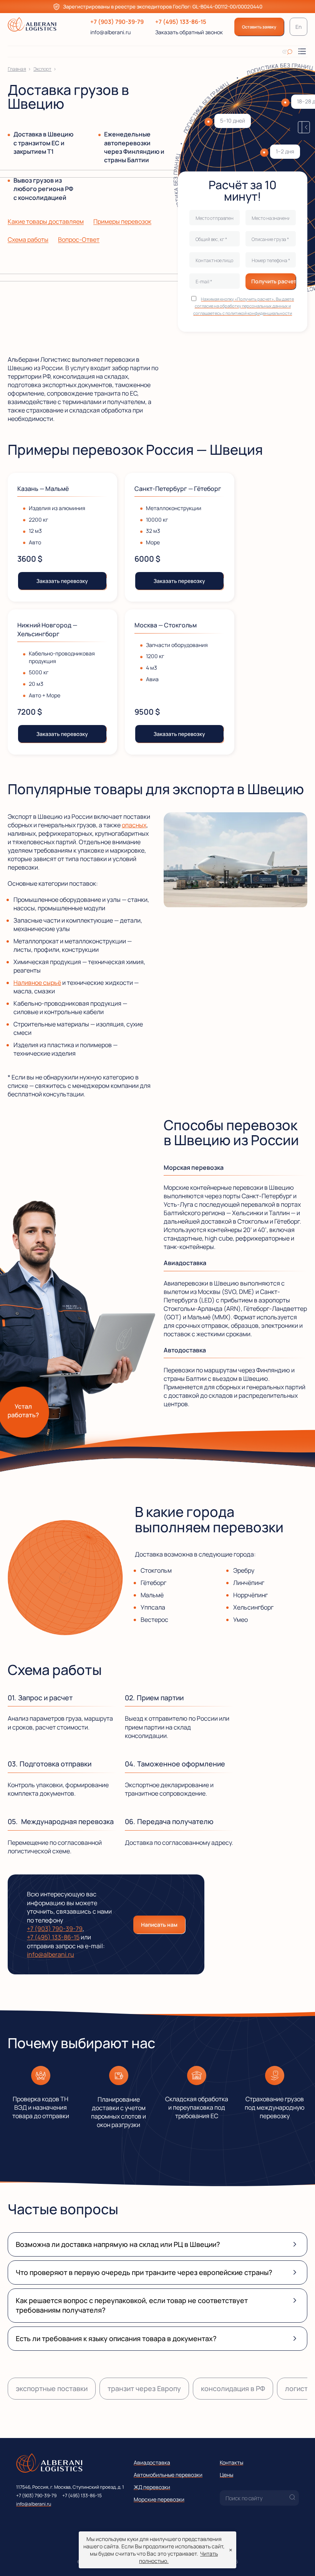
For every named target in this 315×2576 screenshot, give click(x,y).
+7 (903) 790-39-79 (117, 22)
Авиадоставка (152, 2462)
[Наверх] (298, 2559)
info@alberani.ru (110, 32)
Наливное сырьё (37, 983)
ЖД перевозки (152, 2487)
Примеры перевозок (122, 221)
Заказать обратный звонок (189, 32)
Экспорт (42, 69)
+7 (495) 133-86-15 (181, 22)
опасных (134, 825)
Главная (17, 69)
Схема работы (28, 239)
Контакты (231, 2462)
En (298, 27)
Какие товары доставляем (46, 221)
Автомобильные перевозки (168, 2475)
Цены (226, 2475)
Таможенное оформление (181, 1764)
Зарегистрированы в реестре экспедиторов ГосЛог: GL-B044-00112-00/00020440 (163, 7)
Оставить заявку (259, 27)
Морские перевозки (159, 2499)
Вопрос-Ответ (79, 239)
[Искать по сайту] (287, 52)
